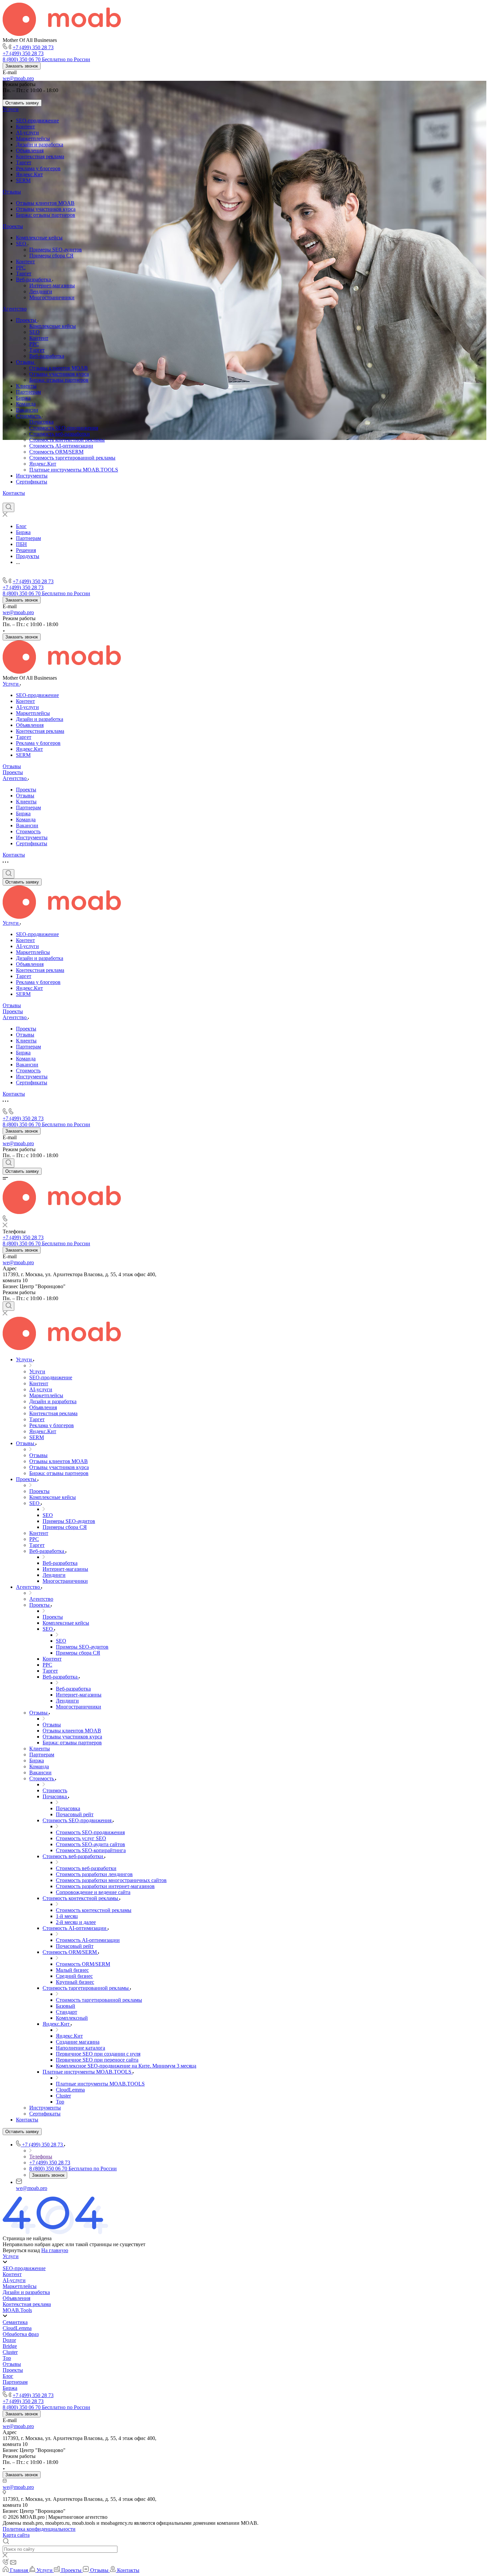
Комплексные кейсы (39, 238)
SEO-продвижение (37, 121)
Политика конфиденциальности (39, 2529)
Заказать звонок (22, 66)
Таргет (24, 162)
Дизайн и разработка (40, 144)
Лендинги (41, 291)
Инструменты (32, 476)
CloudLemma (17, 2328)
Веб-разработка (34, 279)
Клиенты (26, 386)
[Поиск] (8, 507)
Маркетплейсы (33, 138)
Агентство (15, 309)
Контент (25, 127)
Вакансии (27, 410)
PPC (21, 268)
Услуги (11, 109)
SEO (22, 244)
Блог (8, 2376)
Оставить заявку (22, 103)
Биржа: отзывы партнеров (46, 215)
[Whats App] (42, 499)
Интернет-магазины (52, 285)
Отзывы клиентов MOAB (45, 203)
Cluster (10, 2352)
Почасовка (41, 422)
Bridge (10, 2346)
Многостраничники (52, 297)
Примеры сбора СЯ (51, 256)
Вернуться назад (21, 2250)
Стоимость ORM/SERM (56, 452)
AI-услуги (27, 133)
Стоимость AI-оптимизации (61, 446)
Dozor (9, 2340)
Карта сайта (16, 2535)
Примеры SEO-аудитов (56, 250)
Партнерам (28, 392)
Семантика (15, 2322)
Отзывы (12, 192)
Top (7, 2358)
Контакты (14, 493)
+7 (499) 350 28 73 (33, 47)
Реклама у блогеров (38, 168)
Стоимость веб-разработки (60, 434)
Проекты (13, 226)
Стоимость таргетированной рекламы (72, 458)
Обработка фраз (21, 2334)
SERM (23, 180)
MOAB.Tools (17, 2310)
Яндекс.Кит (29, 174)
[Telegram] (18, 499)
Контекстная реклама (40, 156)
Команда (26, 404)
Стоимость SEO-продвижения (64, 428)
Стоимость (29, 416)
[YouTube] (30, 499)
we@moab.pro (18, 78)
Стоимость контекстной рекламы (67, 440)
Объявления (30, 150)
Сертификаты (32, 482)
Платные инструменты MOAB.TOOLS (74, 470)
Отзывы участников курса (46, 209)
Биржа (23, 398)
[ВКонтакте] (6, 499)
